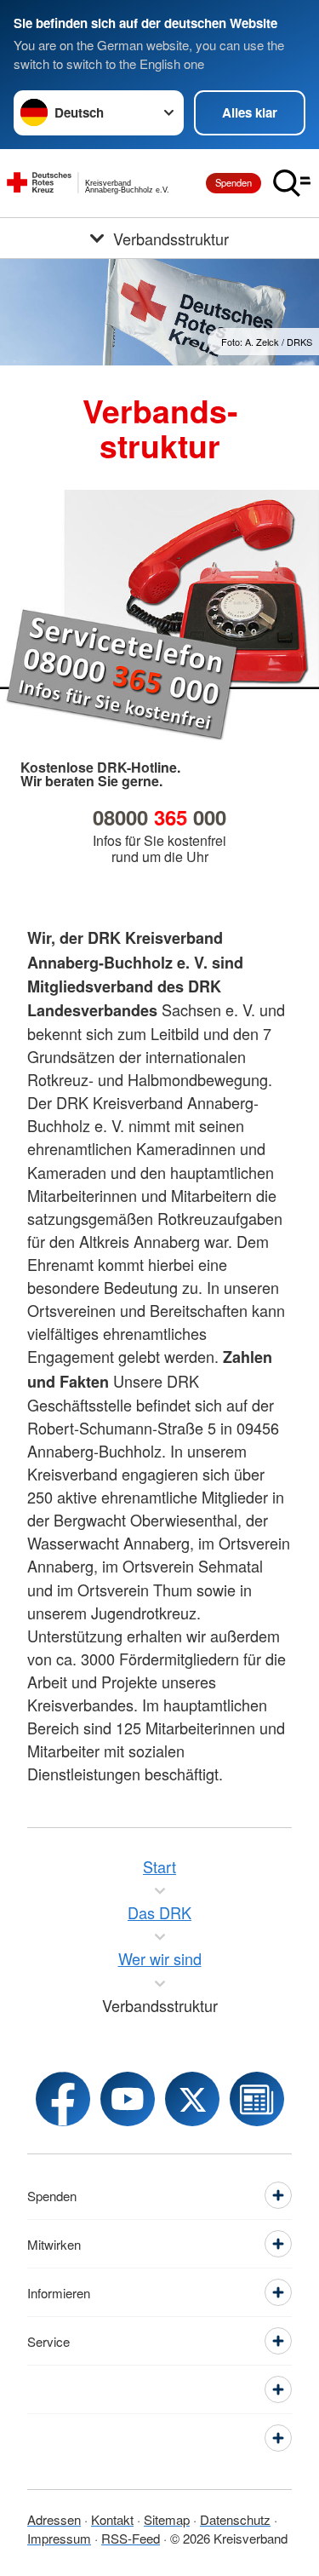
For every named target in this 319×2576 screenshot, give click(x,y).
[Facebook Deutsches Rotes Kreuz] (63, 2099)
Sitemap (167, 2519)
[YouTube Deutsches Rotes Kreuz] (128, 2099)
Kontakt (112, 2519)
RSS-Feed (131, 2538)
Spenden (234, 182)
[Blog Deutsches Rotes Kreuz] (257, 2099)
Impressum (59, 2538)
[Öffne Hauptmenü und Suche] (292, 183)
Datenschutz (235, 2519)
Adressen (54, 2519)
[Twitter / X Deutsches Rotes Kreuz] (192, 2099)
